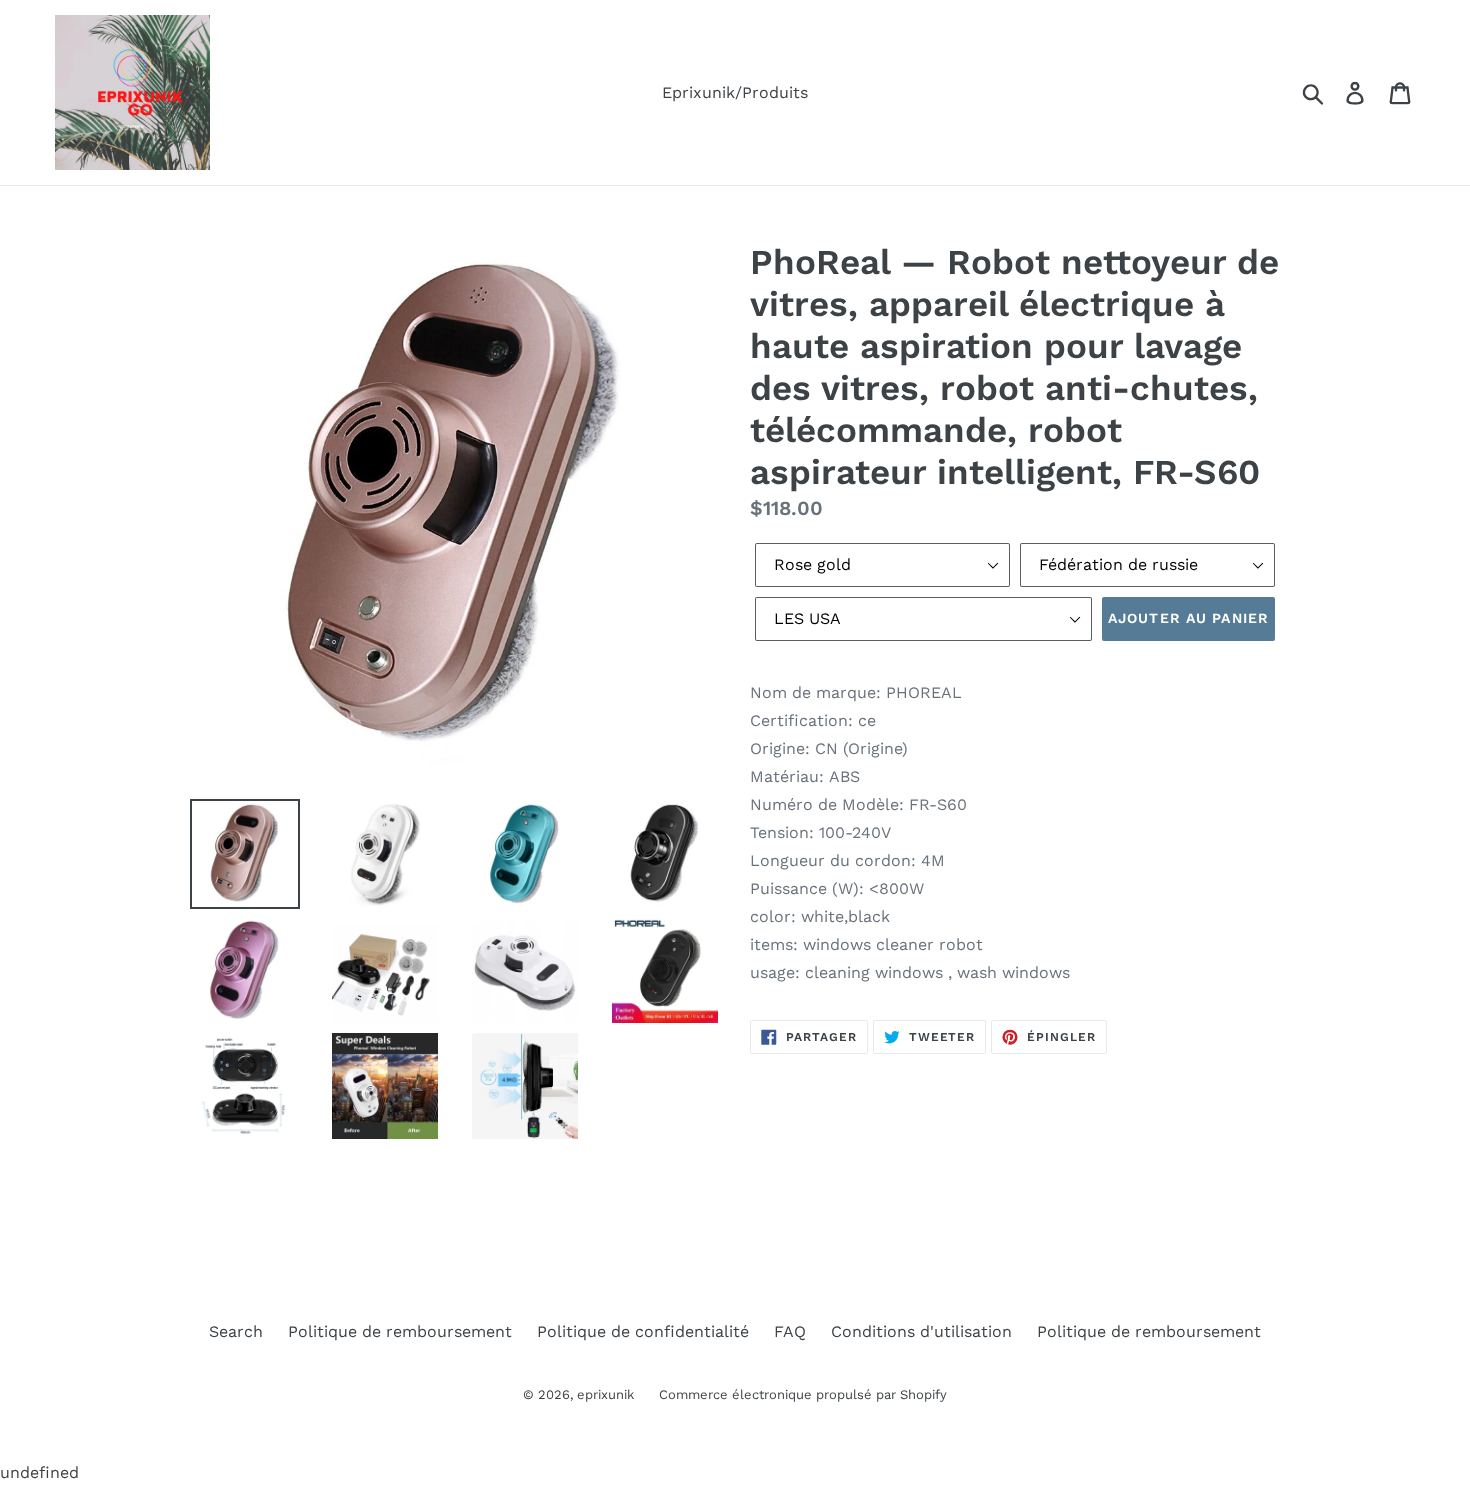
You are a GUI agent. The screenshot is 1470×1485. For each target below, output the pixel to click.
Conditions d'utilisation (921, 1331)
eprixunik (605, 1394)
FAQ (790, 1331)
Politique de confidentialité (643, 1331)
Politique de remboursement (400, 1331)
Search (236, 1331)
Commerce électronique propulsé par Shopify (803, 1394)
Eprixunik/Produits (735, 92)
